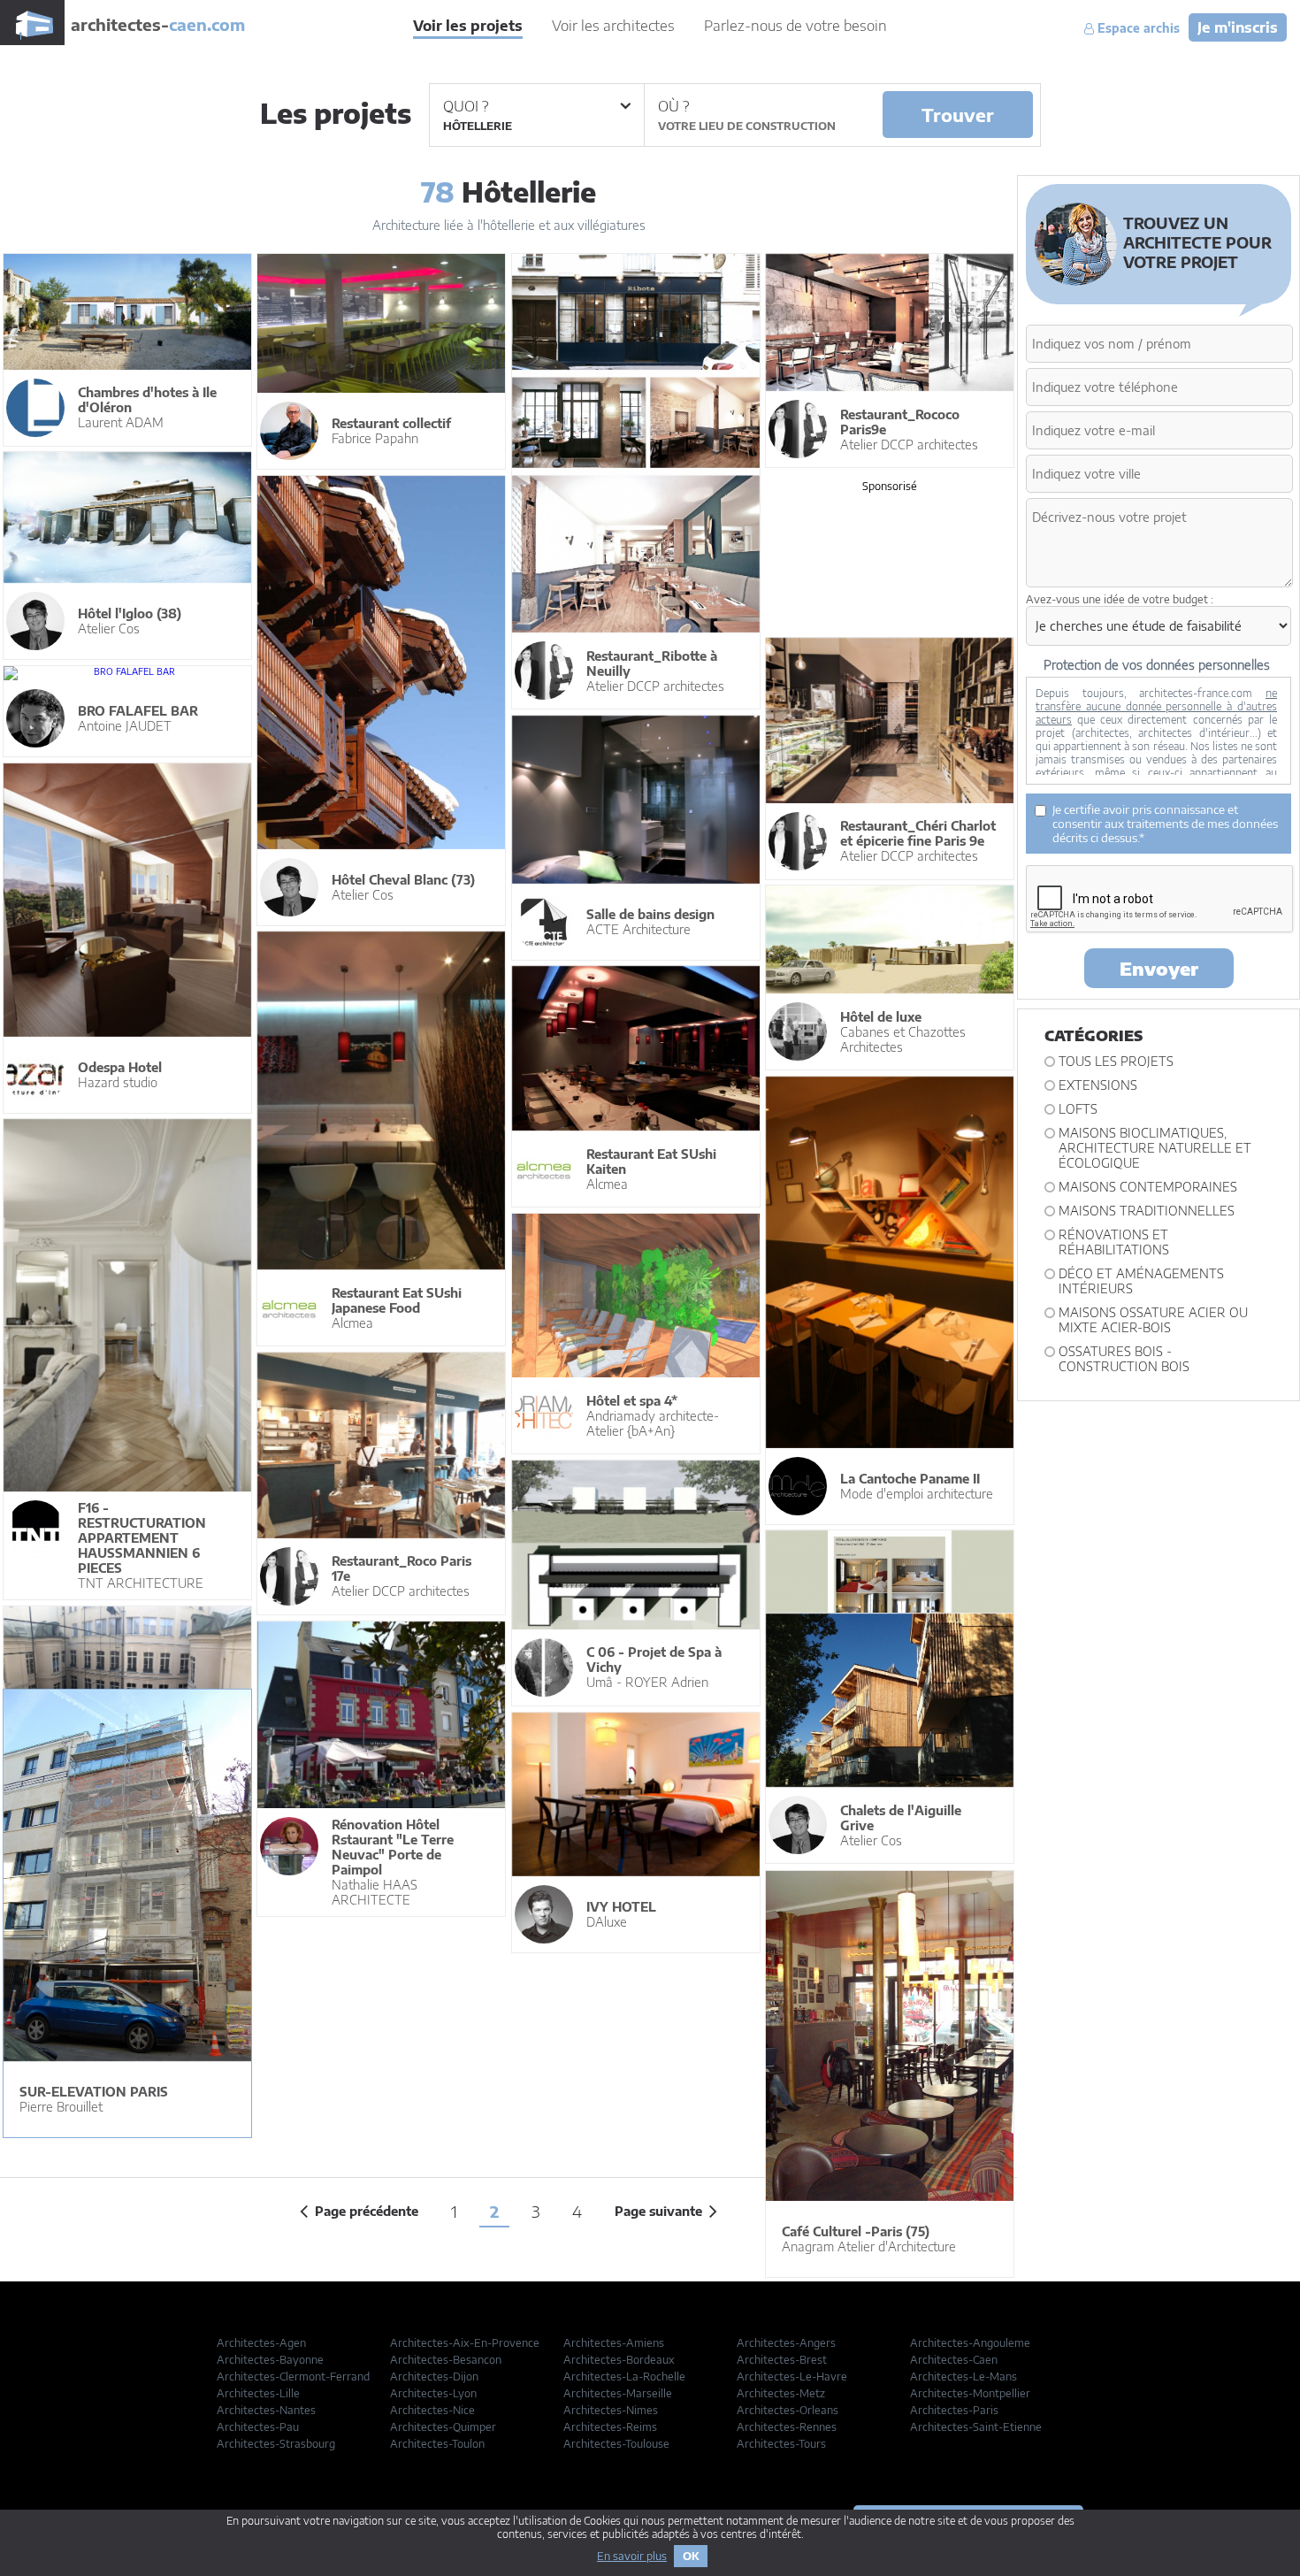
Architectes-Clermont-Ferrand (293, 2377)
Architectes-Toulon (437, 2444)
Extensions (1098, 1085)
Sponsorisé (890, 486)
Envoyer (1159, 968)
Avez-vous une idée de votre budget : (1120, 599)
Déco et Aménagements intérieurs (1141, 1281)
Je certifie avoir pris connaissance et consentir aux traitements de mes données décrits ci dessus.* (1165, 824)
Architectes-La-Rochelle (624, 2377)
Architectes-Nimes (611, 2410)
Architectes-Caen (954, 2360)
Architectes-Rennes (787, 2427)
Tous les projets (1116, 1061)
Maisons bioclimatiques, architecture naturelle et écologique (1155, 1148)
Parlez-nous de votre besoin (795, 26)
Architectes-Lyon (433, 2393)
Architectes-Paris (954, 2410)
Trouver (958, 115)
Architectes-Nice (432, 2410)
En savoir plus (632, 2556)
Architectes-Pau (258, 2427)
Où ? (673, 106)
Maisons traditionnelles (1147, 1211)
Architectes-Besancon (446, 2360)
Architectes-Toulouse (616, 2444)
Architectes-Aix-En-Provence (465, 2343)
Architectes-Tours (781, 2444)
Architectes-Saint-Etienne (976, 2427)
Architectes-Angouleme (970, 2343)
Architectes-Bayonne (270, 2360)
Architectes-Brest (782, 2360)
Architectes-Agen (261, 2343)
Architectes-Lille (258, 2393)
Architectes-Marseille (618, 2393)
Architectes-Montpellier (970, 2393)
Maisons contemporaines (1148, 1187)
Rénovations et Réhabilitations (1114, 1242)
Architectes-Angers (786, 2343)
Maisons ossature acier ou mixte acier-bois (1153, 1320)
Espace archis (1137, 28)
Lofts (1078, 1109)
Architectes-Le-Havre (792, 2377)
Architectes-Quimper (443, 2427)
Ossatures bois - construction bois (1124, 1359)
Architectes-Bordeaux (619, 2360)
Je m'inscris (1238, 27)
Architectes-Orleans (788, 2410)
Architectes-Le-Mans (964, 2377)
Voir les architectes (613, 26)
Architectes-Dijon (434, 2377)
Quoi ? (466, 106)
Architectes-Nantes (266, 2410)
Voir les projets (468, 26)
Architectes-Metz (781, 2393)
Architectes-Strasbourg (276, 2444)
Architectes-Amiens (614, 2343)
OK (691, 2556)
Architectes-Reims (610, 2427)
